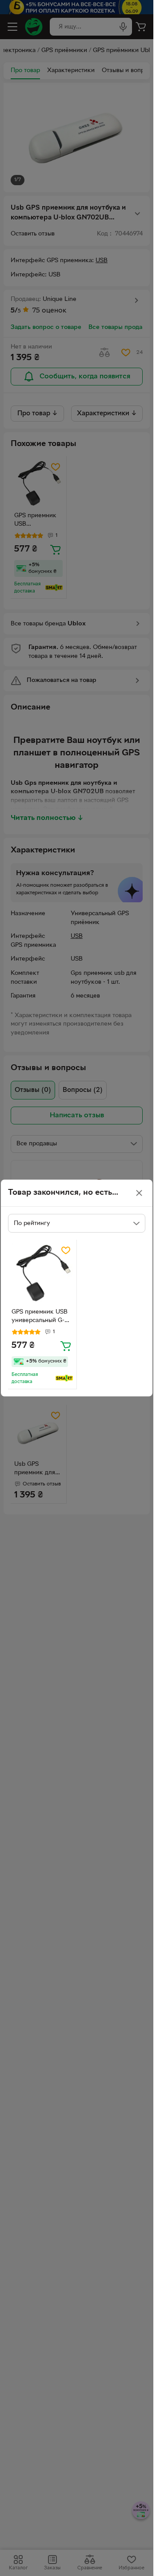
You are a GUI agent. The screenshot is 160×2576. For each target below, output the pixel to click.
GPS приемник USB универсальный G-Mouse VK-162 (40, 1317)
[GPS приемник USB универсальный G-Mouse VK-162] (42, 1274)
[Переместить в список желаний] (66, 1250)
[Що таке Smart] (64, 1378)
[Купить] (66, 1346)
